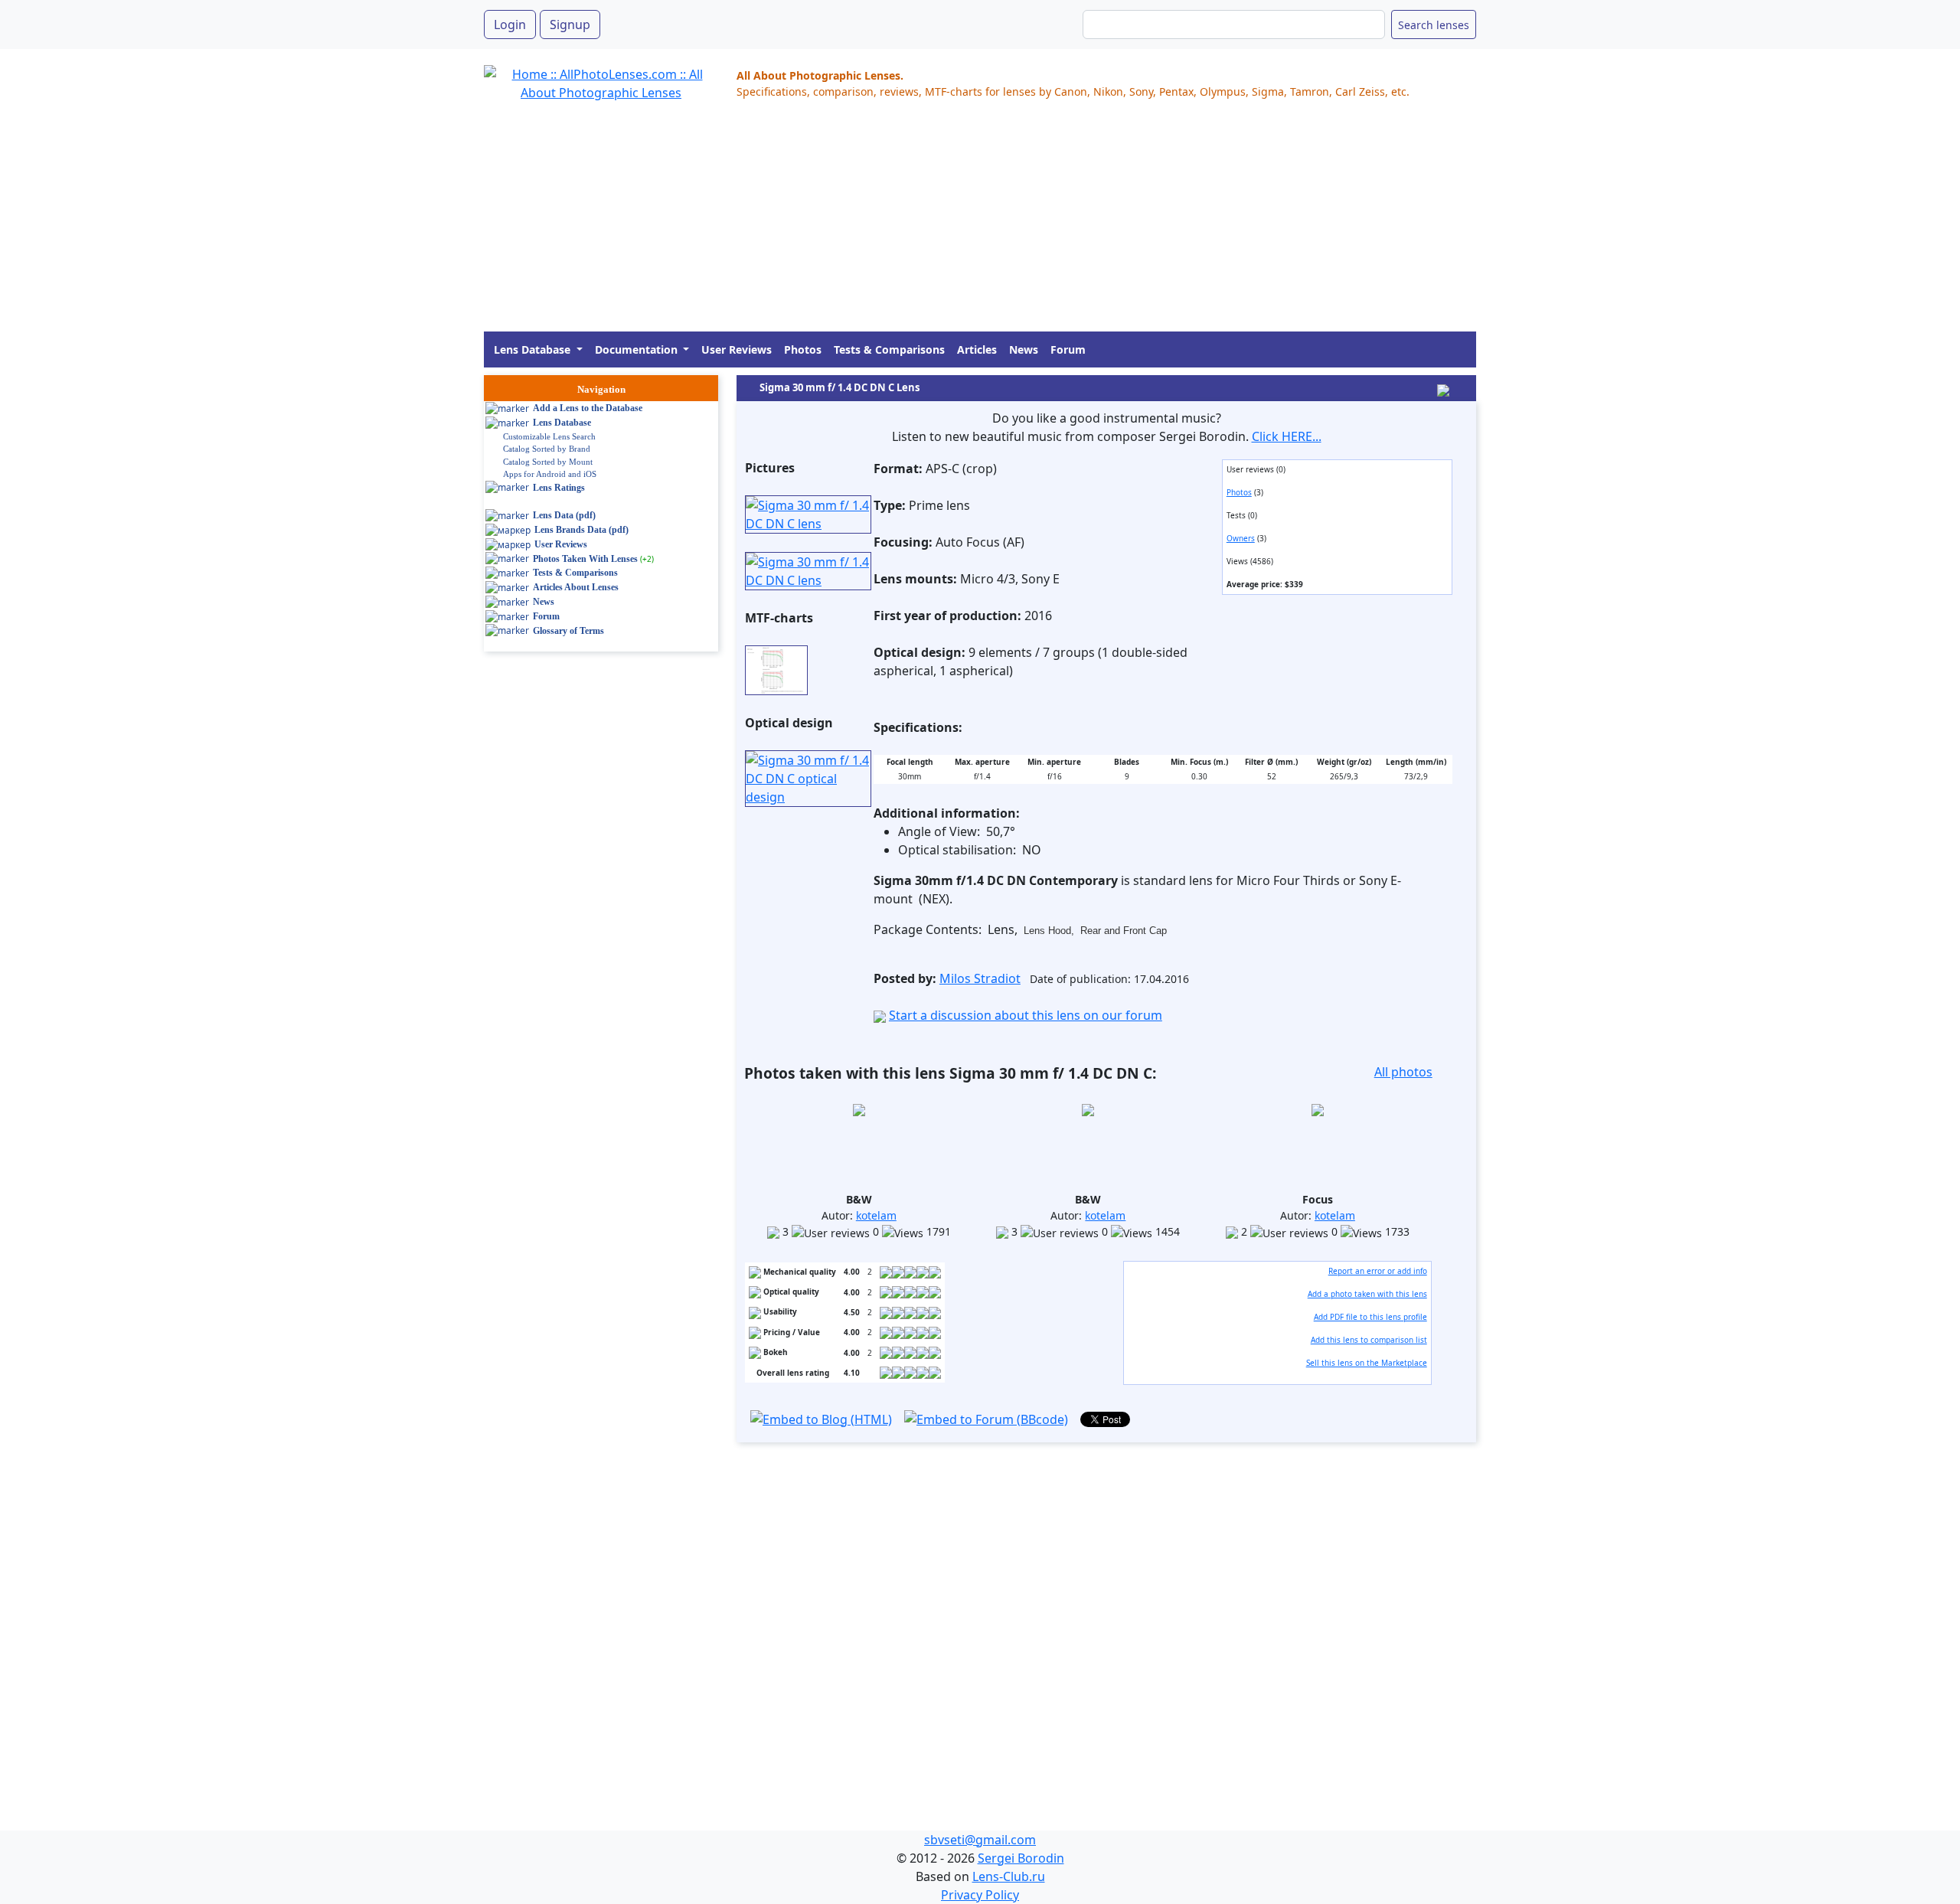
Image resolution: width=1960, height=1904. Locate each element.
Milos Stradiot (980, 978)
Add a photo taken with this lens (1367, 1294)
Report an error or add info (1378, 1271)
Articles (977, 349)
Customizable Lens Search (549, 436)
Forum (1068, 349)
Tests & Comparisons (889, 349)
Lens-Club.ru (1009, 1876)
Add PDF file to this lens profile (1370, 1317)
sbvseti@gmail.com (980, 1840)
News (1024, 349)
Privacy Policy (980, 1895)
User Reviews (737, 349)
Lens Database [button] (534, 349)
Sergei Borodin (1021, 1858)
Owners (1241, 538)
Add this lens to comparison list (1369, 1340)
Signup (570, 24)
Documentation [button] (638, 349)
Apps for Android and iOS (550, 474)
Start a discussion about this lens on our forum (1026, 1015)
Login (510, 24)
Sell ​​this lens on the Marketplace (1367, 1363)
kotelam (876, 1215)
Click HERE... (1287, 436)
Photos (803, 349)
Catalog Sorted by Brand (547, 449)
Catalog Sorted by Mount (548, 462)
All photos (1403, 1072)
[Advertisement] (943, 224)
